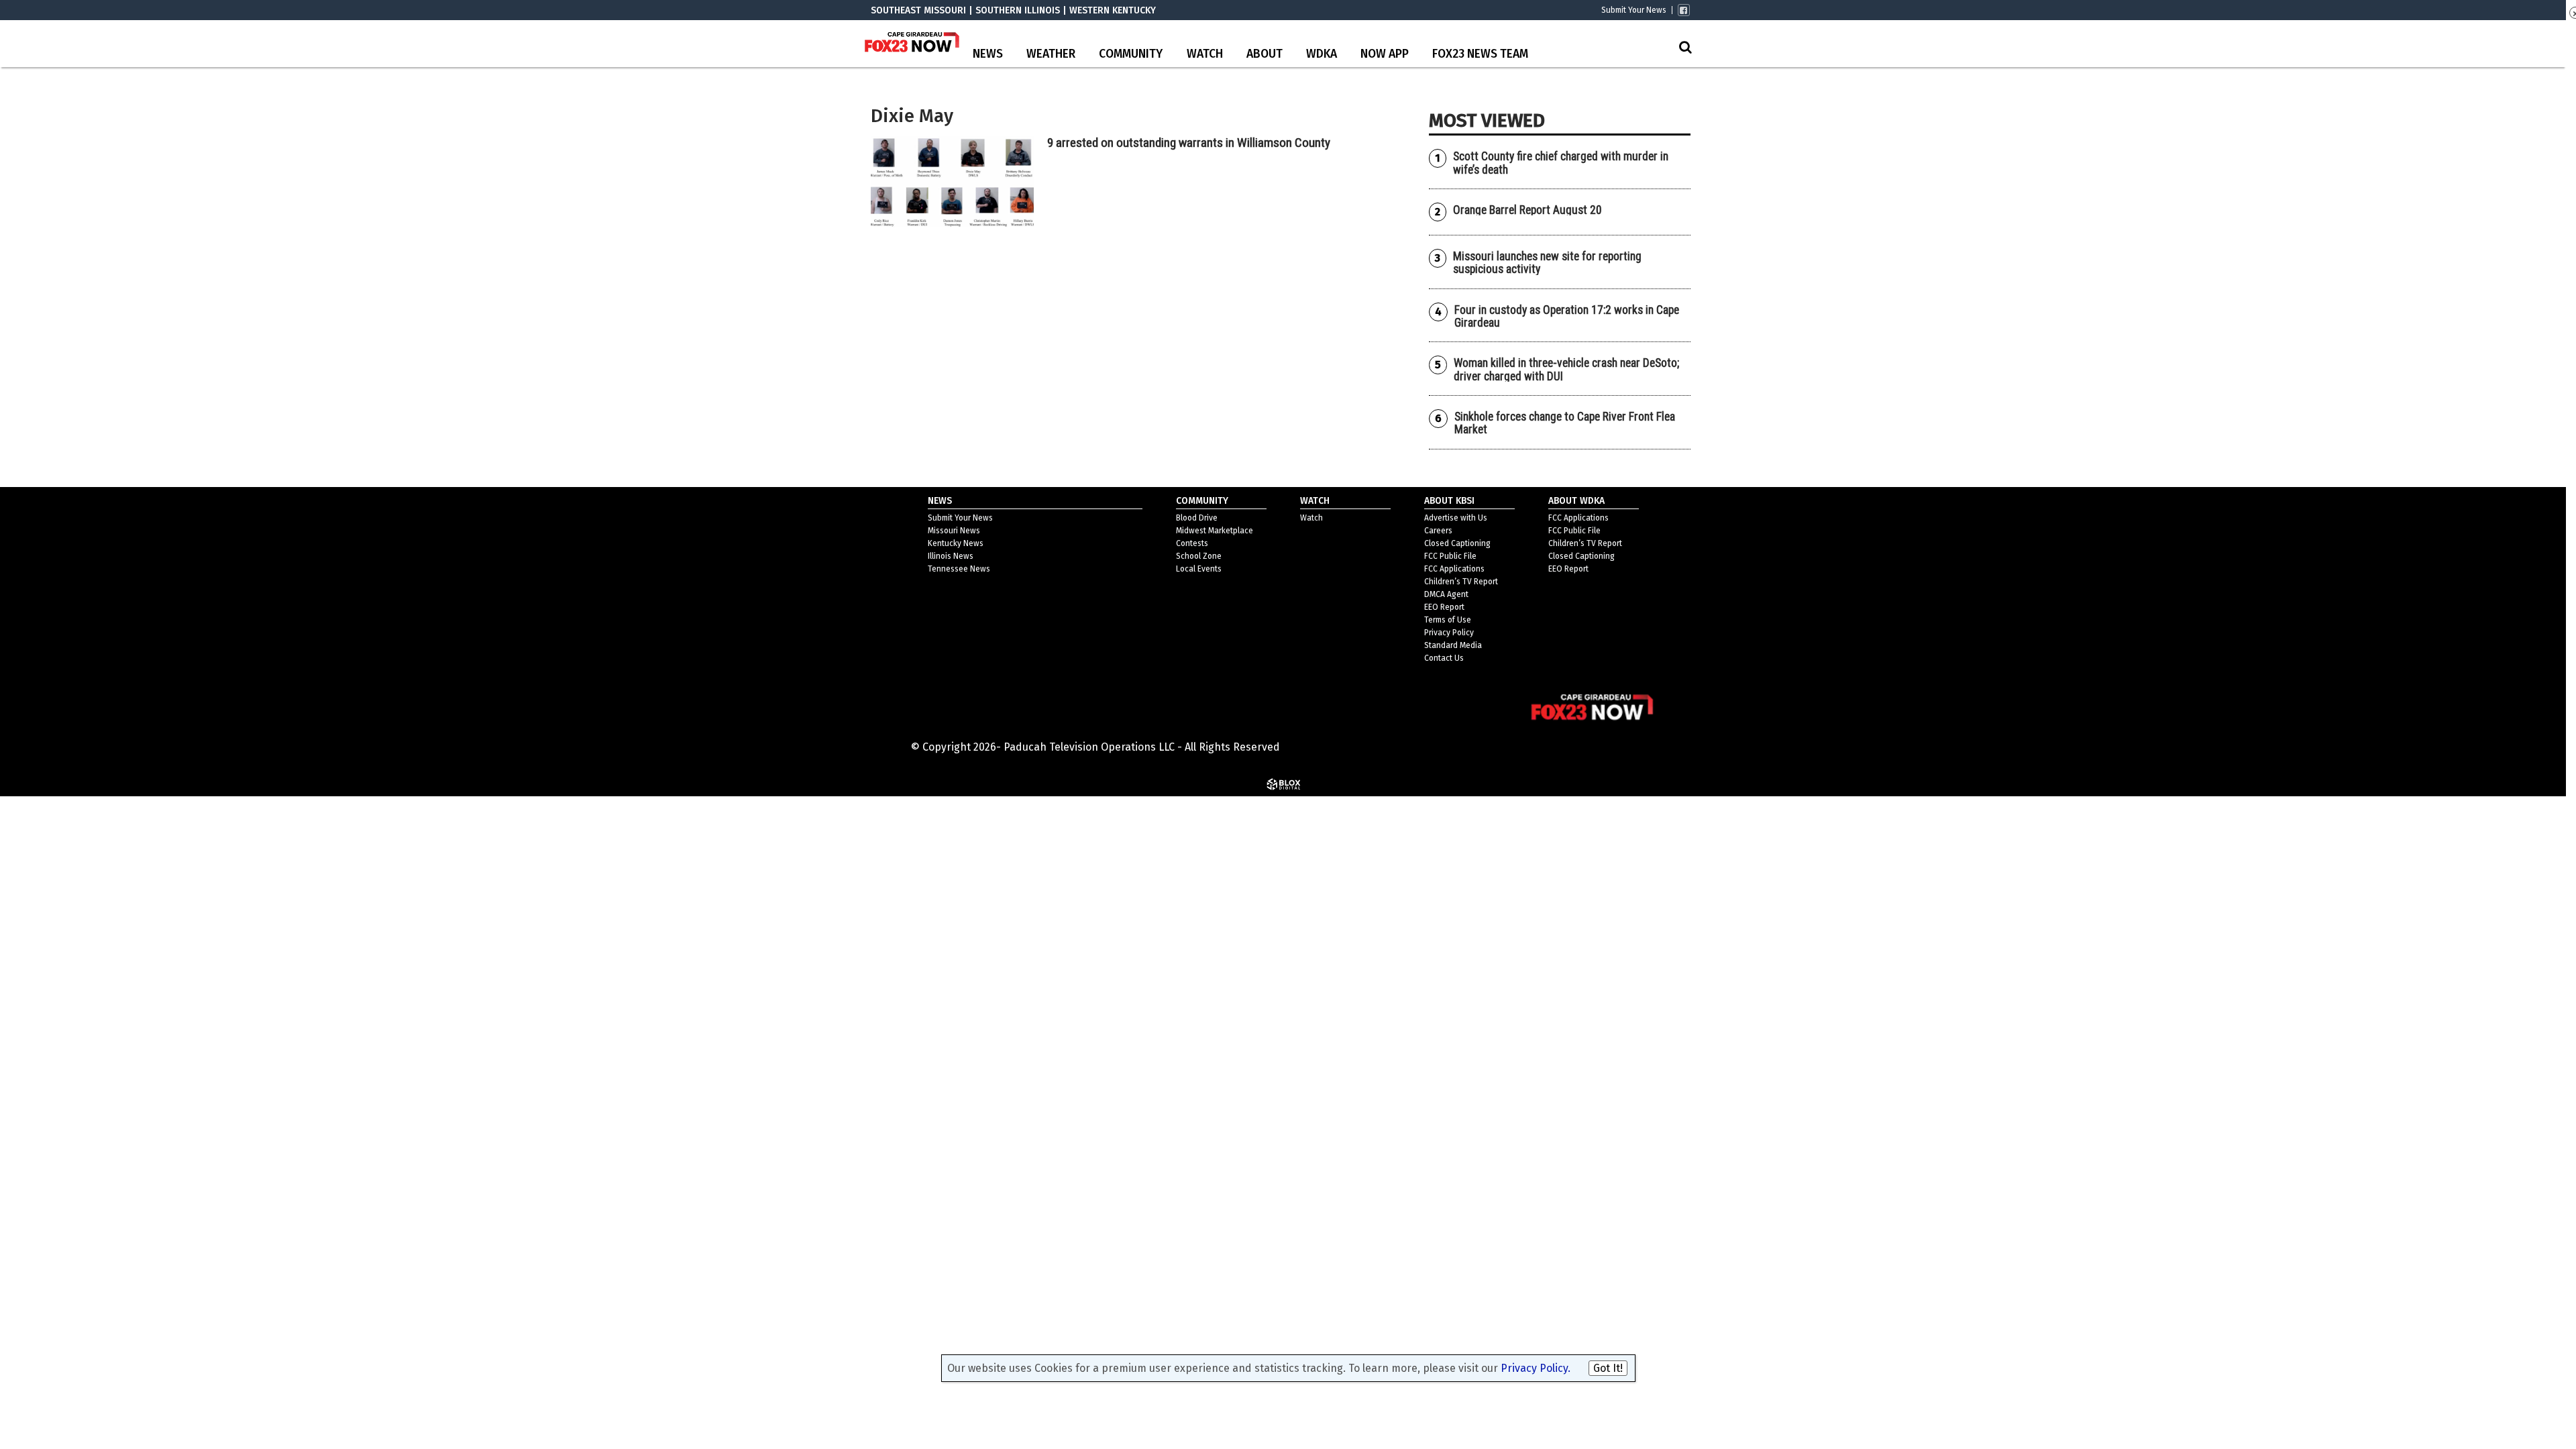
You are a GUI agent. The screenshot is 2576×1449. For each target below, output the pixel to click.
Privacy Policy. (1536, 1368)
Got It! (1608, 1368)
